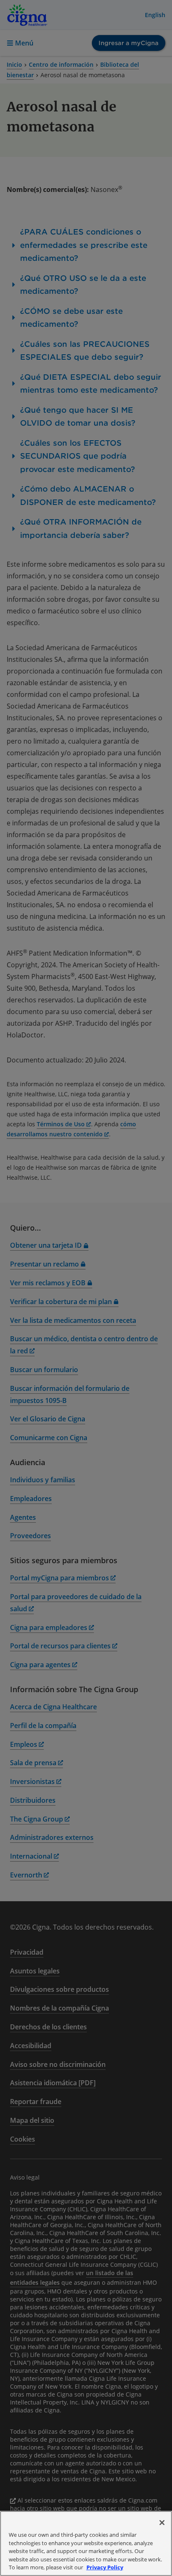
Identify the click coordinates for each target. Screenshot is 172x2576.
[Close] (162, 2523)
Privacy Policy (105, 2567)
